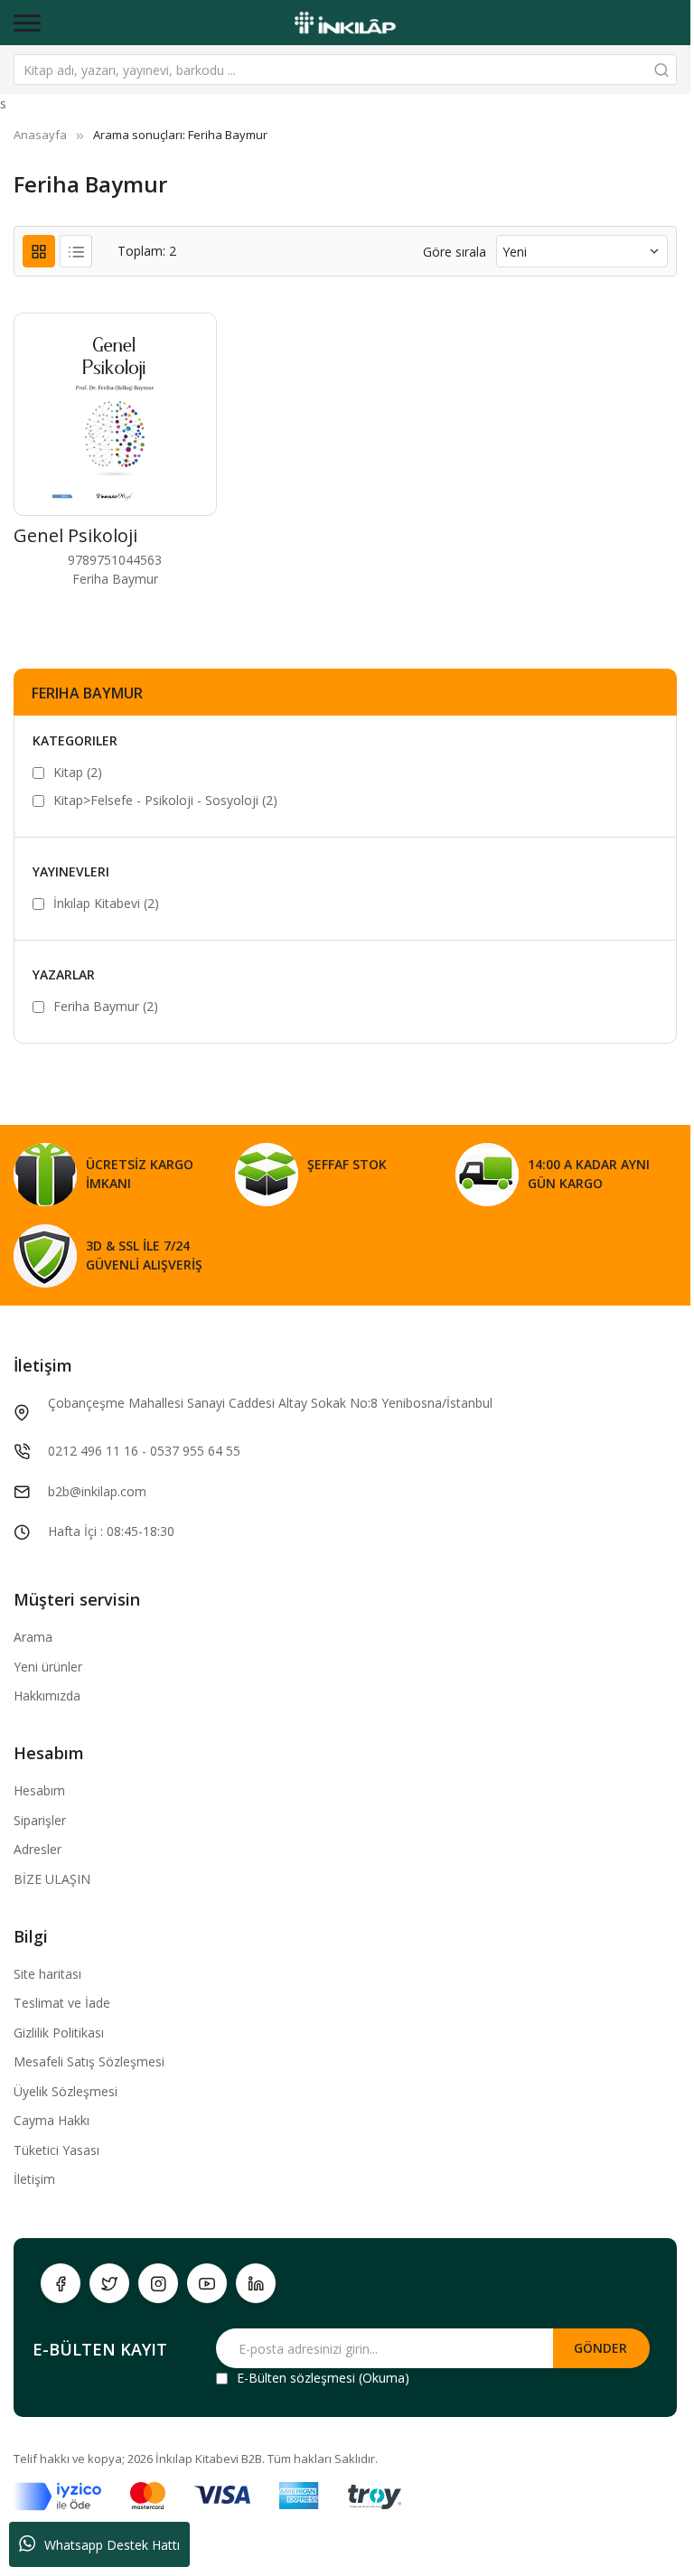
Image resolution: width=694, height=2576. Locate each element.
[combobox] (345, 70)
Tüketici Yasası (56, 2150)
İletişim (34, 2179)
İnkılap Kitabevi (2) (106, 903)
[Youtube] (207, 2283)
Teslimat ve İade (62, 2003)
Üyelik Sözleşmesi (66, 2091)
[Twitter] (109, 2283)
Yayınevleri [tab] (71, 871)
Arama (33, 1637)
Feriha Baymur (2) (106, 1006)
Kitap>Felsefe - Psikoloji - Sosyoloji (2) (165, 800)
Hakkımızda (47, 1695)
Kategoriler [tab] (75, 740)
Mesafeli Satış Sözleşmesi (89, 2061)
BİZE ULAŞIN (52, 1879)
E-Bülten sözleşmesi (296, 2378)
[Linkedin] (256, 2283)
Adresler (38, 1849)
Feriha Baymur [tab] (87, 693)
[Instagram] (158, 2283)
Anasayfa (40, 135)
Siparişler (40, 1820)
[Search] (661, 70)
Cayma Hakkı (52, 2120)
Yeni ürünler (48, 1667)
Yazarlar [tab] (64, 974)
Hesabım (39, 1790)
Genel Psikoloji (75, 535)
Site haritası (47, 1974)
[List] (76, 251)
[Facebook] (61, 2283)
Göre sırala (455, 252)
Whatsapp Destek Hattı (112, 2545)
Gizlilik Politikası (59, 2033)
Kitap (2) (78, 772)
